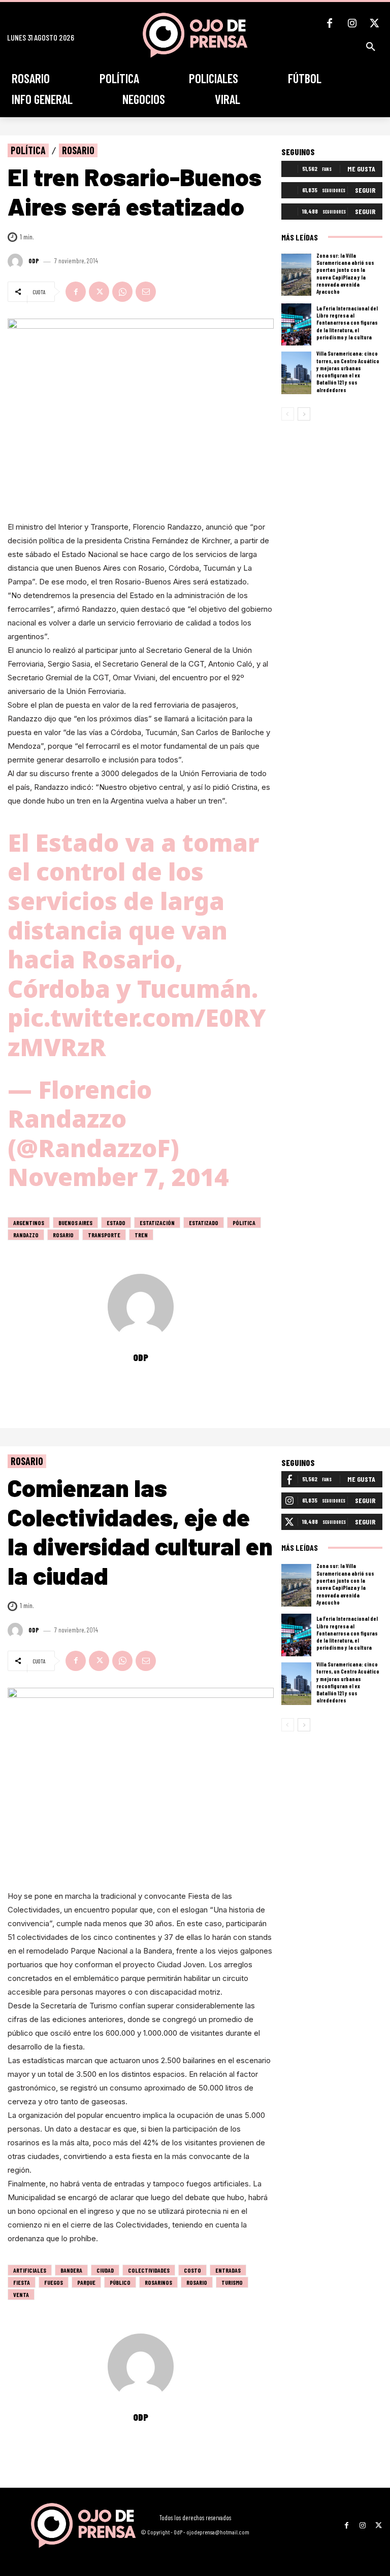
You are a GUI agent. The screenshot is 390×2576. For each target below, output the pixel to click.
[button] (371, 47)
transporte (104, 1235)
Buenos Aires (75, 1223)
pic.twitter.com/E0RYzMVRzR (137, 1032)
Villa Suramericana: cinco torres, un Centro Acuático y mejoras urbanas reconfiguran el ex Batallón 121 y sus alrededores (348, 371)
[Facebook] (330, 23)
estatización (157, 1223)
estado (116, 1223)
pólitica (244, 1223)
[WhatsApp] (122, 292)
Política (28, 150)
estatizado (204, 1223)
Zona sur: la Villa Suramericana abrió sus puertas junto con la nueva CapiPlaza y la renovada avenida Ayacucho (345, 273)
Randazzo (26, 1235)
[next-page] (304, 414)
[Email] (146, 292)
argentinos (29, 1223)
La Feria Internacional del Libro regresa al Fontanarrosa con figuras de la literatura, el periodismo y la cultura (347, 323)
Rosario (78, 150)
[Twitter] (374, 23)
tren (141, 1235)
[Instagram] (352, 23)
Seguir (365, 190)
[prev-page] (288, 414)
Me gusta (361, 169)
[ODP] (17, 261)
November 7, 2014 (118, 1177)
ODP (34, 261)
